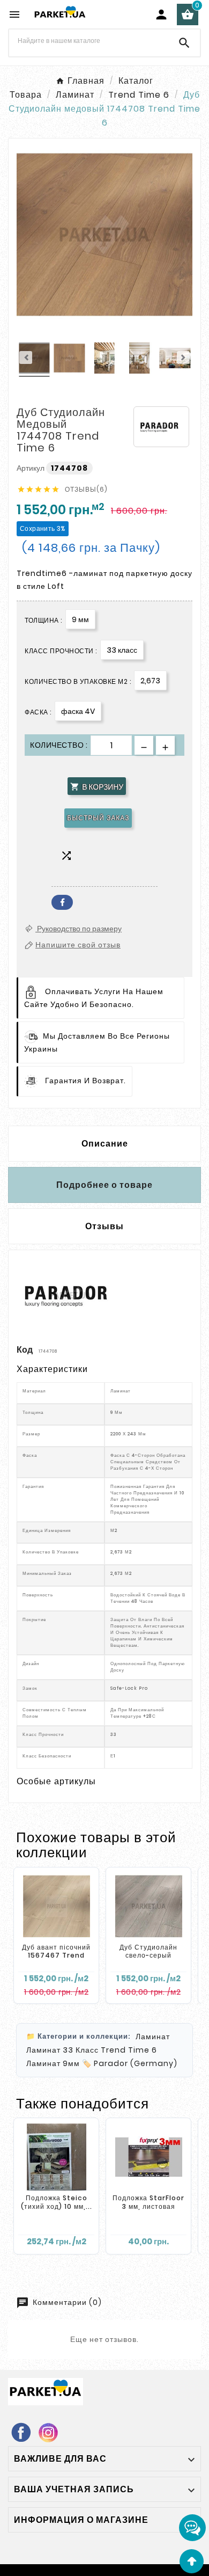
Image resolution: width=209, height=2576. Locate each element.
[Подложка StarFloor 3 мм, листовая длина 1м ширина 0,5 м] (148, 2157)
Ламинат (153, 2037)
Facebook (62, 902)
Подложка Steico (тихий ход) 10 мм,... (57, 2202)
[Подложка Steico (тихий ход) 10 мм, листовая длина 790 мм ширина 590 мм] (56, 2157)
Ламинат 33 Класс (62, 2050)
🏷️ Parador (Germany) (130, 2063)
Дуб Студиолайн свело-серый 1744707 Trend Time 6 (148, 1960)
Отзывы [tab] (104, 1226)
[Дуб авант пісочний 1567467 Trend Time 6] (56, 1906)
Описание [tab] (105, 1144)
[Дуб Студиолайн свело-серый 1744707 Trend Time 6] (148, 1906)
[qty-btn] (165, 745)
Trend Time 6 (129, 2050)
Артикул (31, 468)
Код (25, 1350)
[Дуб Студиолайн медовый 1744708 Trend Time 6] (34, 360)
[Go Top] (192, 2561)
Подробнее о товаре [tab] (104, 1185)
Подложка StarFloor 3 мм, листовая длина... (148, 2206)
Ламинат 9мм (53, 2063)
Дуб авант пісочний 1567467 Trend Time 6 (56, 1955)
